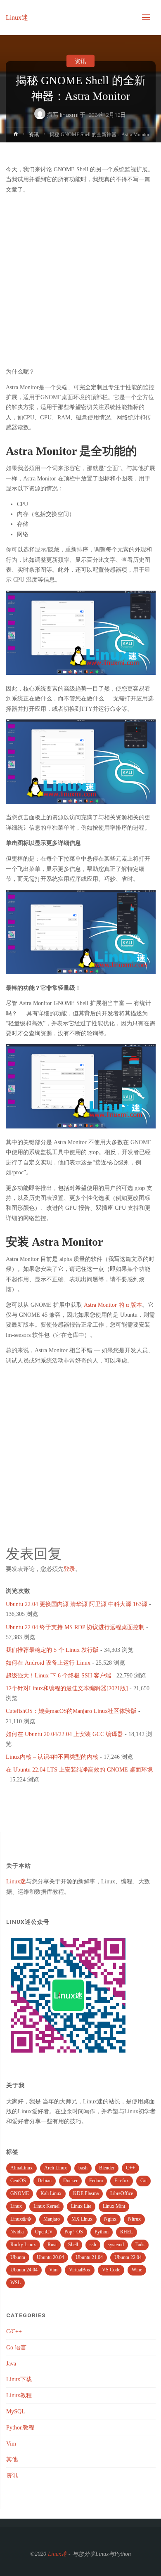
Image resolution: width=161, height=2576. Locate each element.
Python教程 (20, 2428)
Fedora (96, 2181)
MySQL (16, 2412)
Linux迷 (17, 17)
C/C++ (14, 2331)
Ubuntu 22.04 (128, 2257)
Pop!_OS (74, 2232)
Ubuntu (18, 2257)
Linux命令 (21, 2219)
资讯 (80, 61)
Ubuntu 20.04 (50, 2257)
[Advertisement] (80, 281)
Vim (53, 2270)
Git (143, 2181)
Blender (107, 2168)
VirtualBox (80, 2270)
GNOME (20, 2193)
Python (102, 2232)
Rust (52, 2245)
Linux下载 (19, 2379)
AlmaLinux (21, 2168)
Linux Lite (81, 2206)
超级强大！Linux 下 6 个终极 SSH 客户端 (58, 1676)
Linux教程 (19, 2395)
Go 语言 (16, 2348)
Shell (73, 2245)
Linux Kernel (46, 2206)
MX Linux (82, 2219)
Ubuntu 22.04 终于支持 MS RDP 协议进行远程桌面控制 (75, 1627)
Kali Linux (51, 2193)
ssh (93, 2245)
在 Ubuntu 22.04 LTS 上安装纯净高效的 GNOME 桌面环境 (79, 1770)
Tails (140, 2245)
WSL (15, 2283)
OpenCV (44, 2232)
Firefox (122, 2181)
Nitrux (134, 2219)
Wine (137, 2270)
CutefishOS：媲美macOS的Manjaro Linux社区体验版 (71, 1711)
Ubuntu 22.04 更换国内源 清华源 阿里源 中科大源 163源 (77, 1604)
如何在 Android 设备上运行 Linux (48, 1663)
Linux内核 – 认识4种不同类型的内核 (52, 1757)
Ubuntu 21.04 (89, 2257)
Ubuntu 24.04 (24, 2270)
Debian (45, 2181)
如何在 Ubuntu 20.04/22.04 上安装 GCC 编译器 (64, 1734)
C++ (130, 2168)
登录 (69, 1569)
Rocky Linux (23, 2245)
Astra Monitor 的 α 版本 (113, 1305)
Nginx (110, 2219)
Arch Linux (56, 2168)
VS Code (111, 2270)
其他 (12, 2459)
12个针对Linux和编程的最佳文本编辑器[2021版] (67, 1688)
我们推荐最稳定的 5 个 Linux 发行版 (52, 1650)
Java (11, 2364)
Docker (70, 2181)
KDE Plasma (86, 2193)
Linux (16, 2206)
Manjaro (52, 2219)
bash (83, 2168)
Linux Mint (114, 2206)
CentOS (18, 2181)
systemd (116, 2245)
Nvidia (17, 2232)
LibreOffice (122, 2193)
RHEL (127, 2232)
